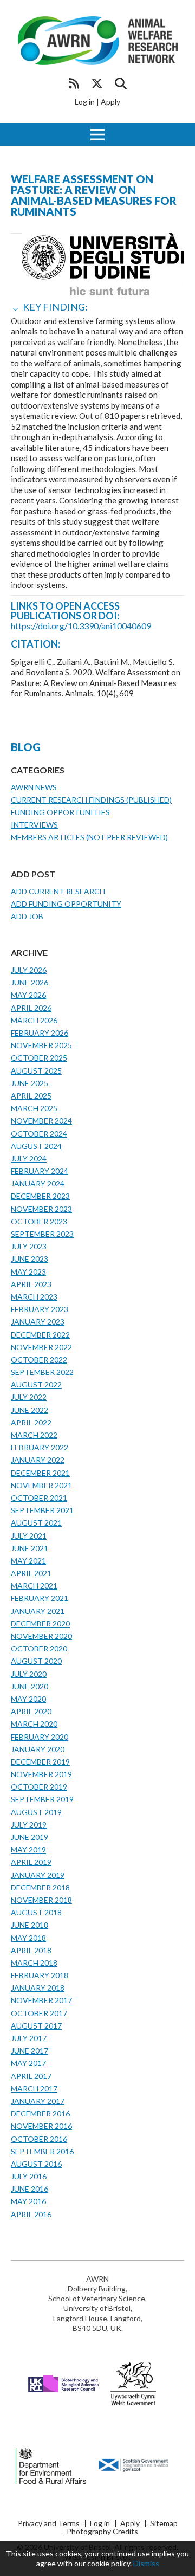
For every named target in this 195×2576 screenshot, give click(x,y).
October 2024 (39, 1134)
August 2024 (36, 1146)
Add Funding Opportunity (66, 904)
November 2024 (41, 1121)
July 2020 (29, 1674)
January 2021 (38, 1611)
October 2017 (39, 2013)
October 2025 (39, 1058)
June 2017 (30, 2051)
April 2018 (31, 1950)
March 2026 (34, 1020)
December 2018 (40, 1887)
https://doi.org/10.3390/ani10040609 (81, 626)
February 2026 (40, 1033)
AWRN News (34, 787)
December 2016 (40, 2113)
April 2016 (31, 2214)
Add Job (27, 916)
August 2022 (36, 1384)
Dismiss (146, 2563)
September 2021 (42, 1510)
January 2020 (38, 1749)
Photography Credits (102, 2532)
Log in (85, 102)
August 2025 (36, 1071)
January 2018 (38, 1988)
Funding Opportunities (60, 812)
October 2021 (39, 1498)
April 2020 (31, 1711)
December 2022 (40, 1335)
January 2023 (38, 1322)
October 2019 (39, 1787)
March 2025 (34, 1108)
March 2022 (34, 1435)
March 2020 (34, 1724)
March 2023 (34, 1297)
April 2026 (31, 1008)
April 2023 (31, 1284)
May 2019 (28, 1849)
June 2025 (30, 1083)
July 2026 (29, 970)
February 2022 (40, 1447)
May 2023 (28, 1272)
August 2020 (36, 1661)
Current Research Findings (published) (91, 800)
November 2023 (41, 1209)
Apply (110, 102)
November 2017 (41, 2000)
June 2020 (30, 1686)
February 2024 (40, 1171)
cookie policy (109, 2563)
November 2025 (41, 1045)
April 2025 (31, 1096)
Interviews (34, 825)
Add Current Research (58, 891)
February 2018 (40, 1975)
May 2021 (28, 1561)
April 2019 (31, 1862)
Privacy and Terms (49, 2523)
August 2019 (36, 1812)
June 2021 (30, 1548)
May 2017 (28, 2063)
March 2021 (34, 1586)
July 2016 (29, 2176)
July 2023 (29, 1246)
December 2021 (40, 1473)
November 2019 (41, 1774)
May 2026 (28, 995)
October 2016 (39, 2139)
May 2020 (28, 1699)
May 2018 (28, 1938)
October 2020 (39, 1648)
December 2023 (40, 1196)
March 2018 (34, 1963)
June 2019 (30, 1837)
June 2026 (30, 982)
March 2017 (34, 2088)
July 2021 (29, 1536)
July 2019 (29, 1825)
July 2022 (29, 1397)
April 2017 (31, 2076)
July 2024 (29, 1158)
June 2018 (30, 1925)
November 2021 (41, 1485)
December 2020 (40, 1623)
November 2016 (41, 2126)
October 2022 (39, 1360)
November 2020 (41, 1636)
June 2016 (30, 2189)
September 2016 (42, 2151)
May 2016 (28, 2201)
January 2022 (38, 1460)
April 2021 (31, 1573)
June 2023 (30, 1259)
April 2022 (31, 1422)
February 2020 (40, 1737)
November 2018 (41, 1900)
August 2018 (36, 1912)
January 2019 (38, 1875)
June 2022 (30, 1410)
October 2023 (39, 1221)
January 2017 (38, 2101)
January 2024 (38, 1183)
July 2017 (29, 2038)
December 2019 (40, 1762)
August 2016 (36, 2164)
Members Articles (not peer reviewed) (89, 837)
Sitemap (164, 2523)
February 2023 (40, 1309)
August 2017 (36, 2026)
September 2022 (42, 1372)
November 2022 (41, 1347)
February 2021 (40, 1598)
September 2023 (42, 1234)
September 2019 (42, 1799)
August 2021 (36, 1523)
